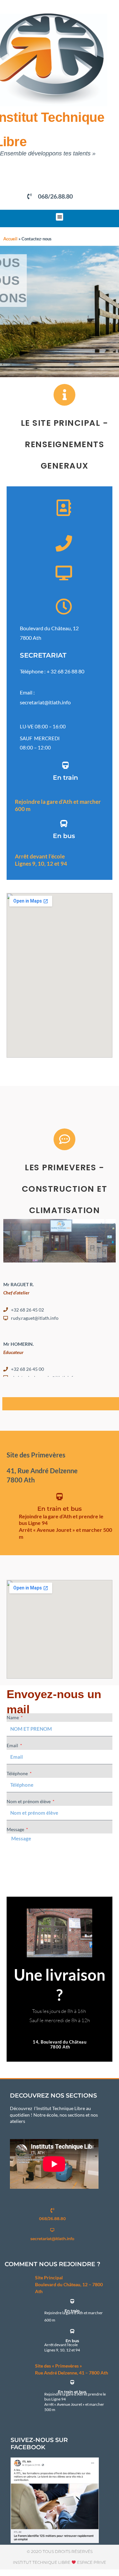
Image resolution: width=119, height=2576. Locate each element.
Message (16, 1829)
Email (13, 1745)
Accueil (10, 239)
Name (13, 1717)
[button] (60, 217)
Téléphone (18, 1773)
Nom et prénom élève (29, 1801)
